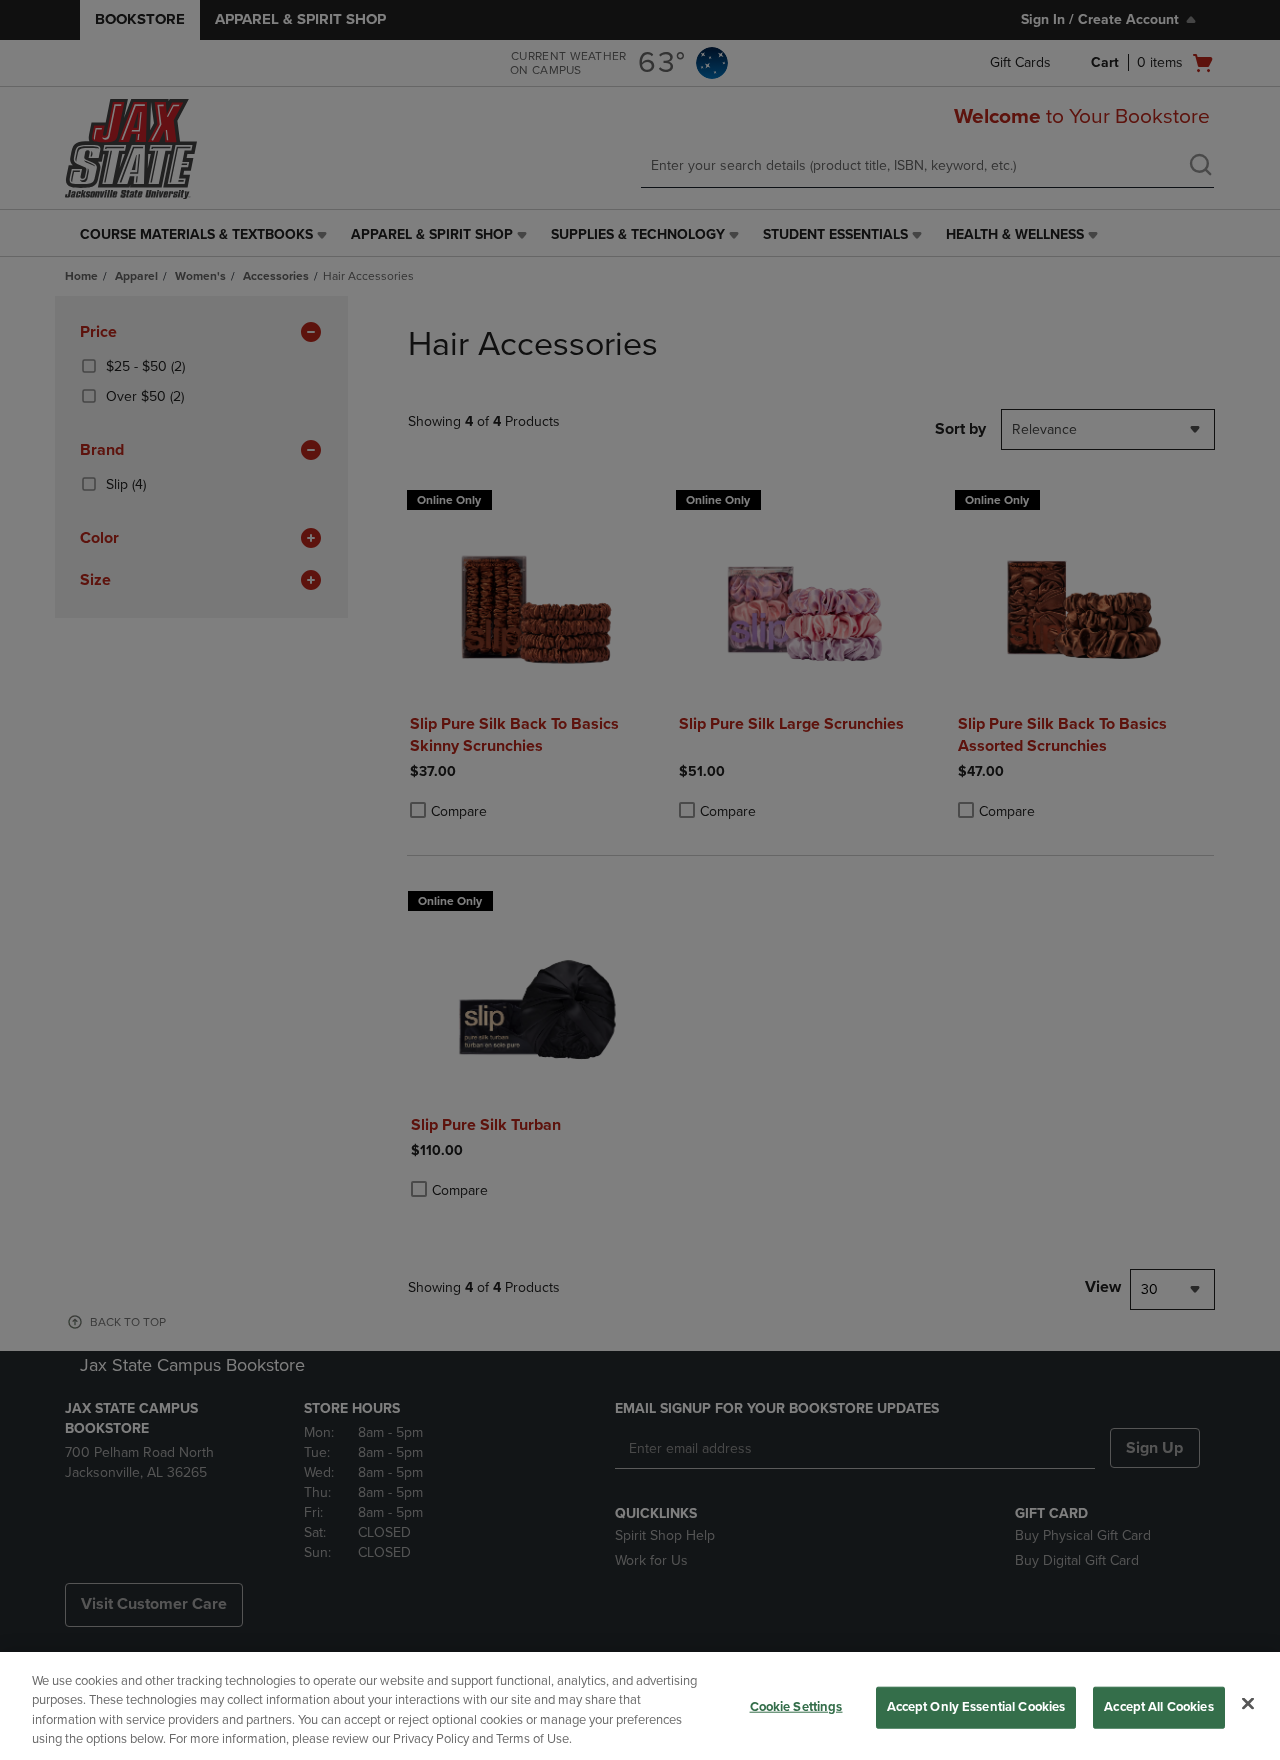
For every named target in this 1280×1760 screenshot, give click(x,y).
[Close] (1248, 1703)
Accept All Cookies (1158, 1707)
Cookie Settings (796, 1707)
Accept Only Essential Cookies (976, 1707)
